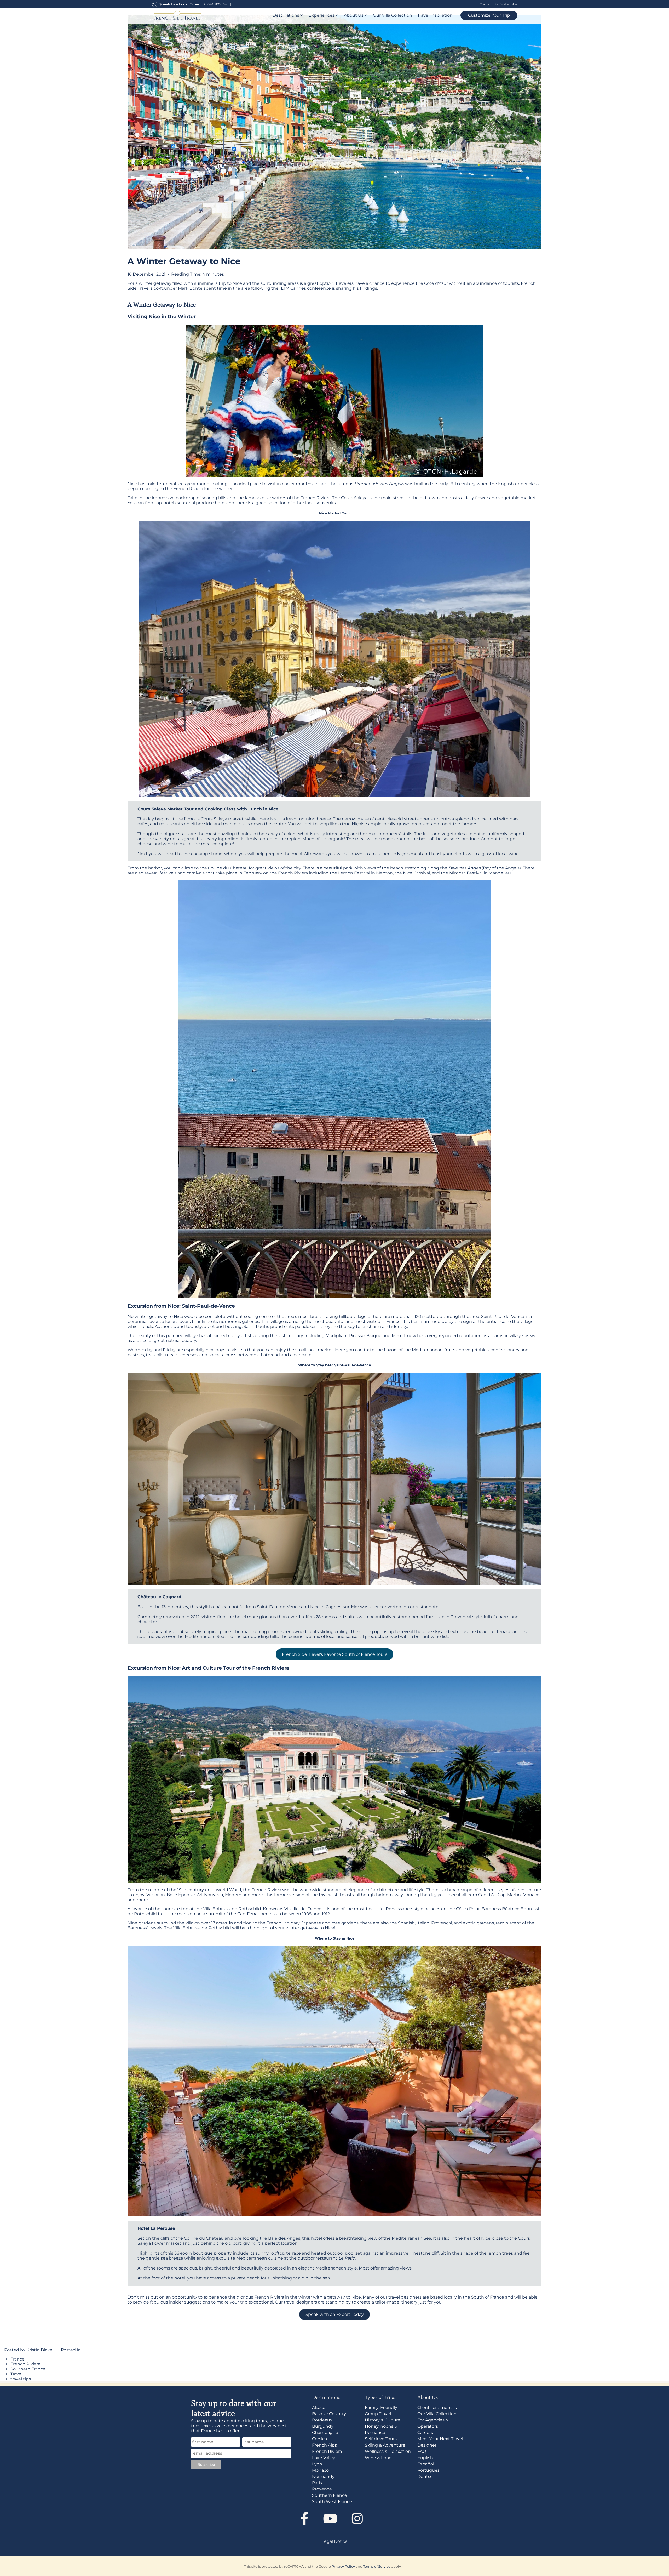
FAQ (422, 2451)
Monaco (320, 2470)
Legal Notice (335, 2541)
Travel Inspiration (435, 15)
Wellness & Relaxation (388, 2451)
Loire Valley (324, 2458)
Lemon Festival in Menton (365, 873)
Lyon (317, 2464)
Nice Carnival (416, 873)
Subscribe (509, 4)
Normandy (323, 2477)
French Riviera (25, 2364)
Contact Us (489, 4)
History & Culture (383, 2420)
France (18, 2359)
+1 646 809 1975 (217, 4)
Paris (317, 2483)
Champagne (325, 2433)
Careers (425, 2433)
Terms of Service (377, 2566)
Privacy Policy (343, 2566)
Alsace (319, 2407)
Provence (322, 2489)
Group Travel (378, 2414)
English (425, 2458)
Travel (16, 2374)
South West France (332, 2502)
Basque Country (329, 2414)
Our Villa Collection (393, 15)
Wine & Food (378, 2458)
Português (428, 2470)
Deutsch (426, 2477)
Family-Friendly (381, 2407)
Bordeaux (322, 2420)
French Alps (324, 2445)
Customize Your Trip (489, 15)
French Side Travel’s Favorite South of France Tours (335, 1654)
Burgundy (323, 2426)
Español (426, 2464)
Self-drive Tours (381, 2439)
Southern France (28, 2369)
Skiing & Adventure (385, 2445)
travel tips (21, 2379)
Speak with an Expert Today (335, 2314)
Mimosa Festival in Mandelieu (480, 873)
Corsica (319, 2439)
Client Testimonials (437, 2407)
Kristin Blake (39, 2350)
